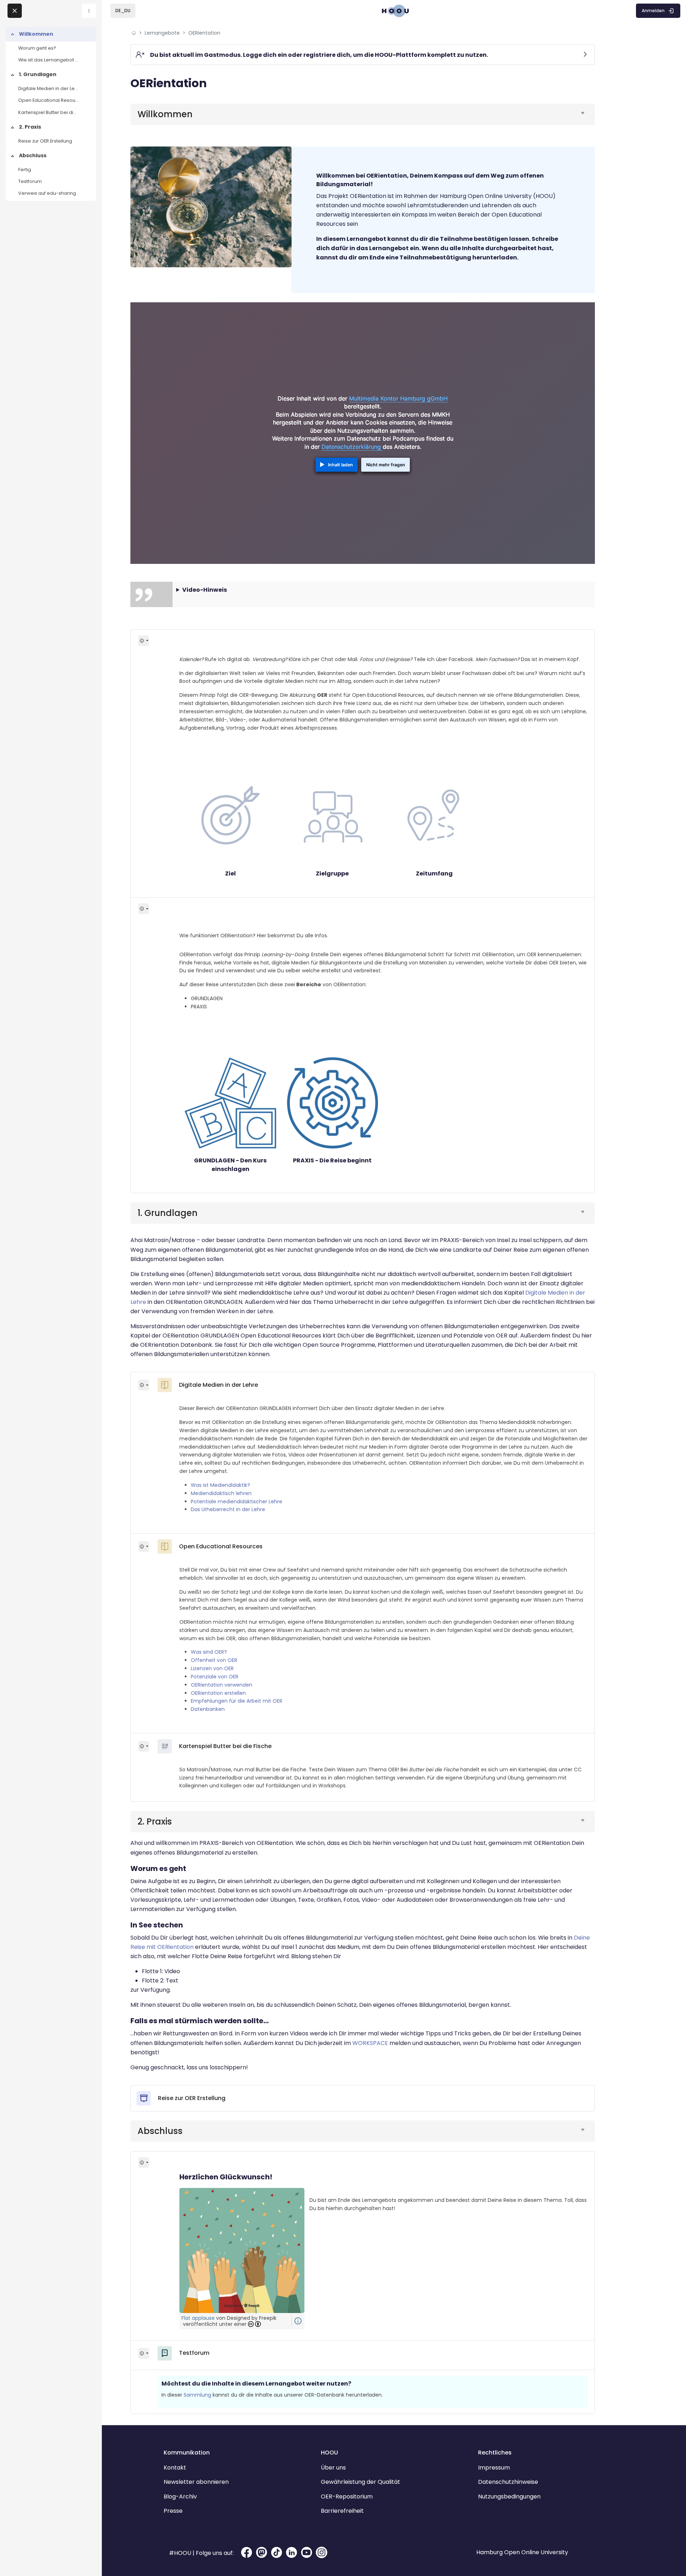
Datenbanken (208, 1709)
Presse (173, 2511)
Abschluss (33, 155)
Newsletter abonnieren (196, 2482)
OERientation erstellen (218, 1693)
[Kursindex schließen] (15, 11)
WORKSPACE (370, 2043)
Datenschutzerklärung (352, 447)
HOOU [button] (329, 2453)
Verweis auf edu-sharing (47, 193)
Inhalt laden (340, 465)
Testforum (30, 181)
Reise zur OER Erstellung (45, 141)
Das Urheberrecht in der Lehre (228, 1509)
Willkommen (36, 34)
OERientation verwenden (222, 1685)
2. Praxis (30, 127)
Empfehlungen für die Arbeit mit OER (237, 1701)
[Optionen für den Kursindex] (89, 11)
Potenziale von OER (215, 1677)
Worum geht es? (37, 48)
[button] (123, 11)
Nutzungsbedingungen (509, 2496)
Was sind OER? (209, 1652)
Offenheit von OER (214, 1660)
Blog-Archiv (180, 2496)
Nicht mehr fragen (386, 465)
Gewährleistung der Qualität (361, 2482)
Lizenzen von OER (212, 1668)
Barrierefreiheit (342, 2511)
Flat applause (198, 2318)
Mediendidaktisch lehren (221, 1493)
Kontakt (175, 2468)
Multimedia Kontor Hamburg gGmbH (398, 398)
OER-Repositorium (347, 2496)
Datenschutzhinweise (508, 2482)
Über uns (333, 2468)
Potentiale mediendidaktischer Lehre (237, 1502)
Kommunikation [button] (187, 2453)
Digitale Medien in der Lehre (49, 88)
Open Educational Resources (49, 100)
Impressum (494, 2468)
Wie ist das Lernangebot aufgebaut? (49, 60)
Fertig (25, 170)
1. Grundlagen (38, 74)
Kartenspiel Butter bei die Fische (49, 112)
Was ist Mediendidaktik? (220, 1485)
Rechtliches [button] (495, 2453)
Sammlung (197, 2395)
